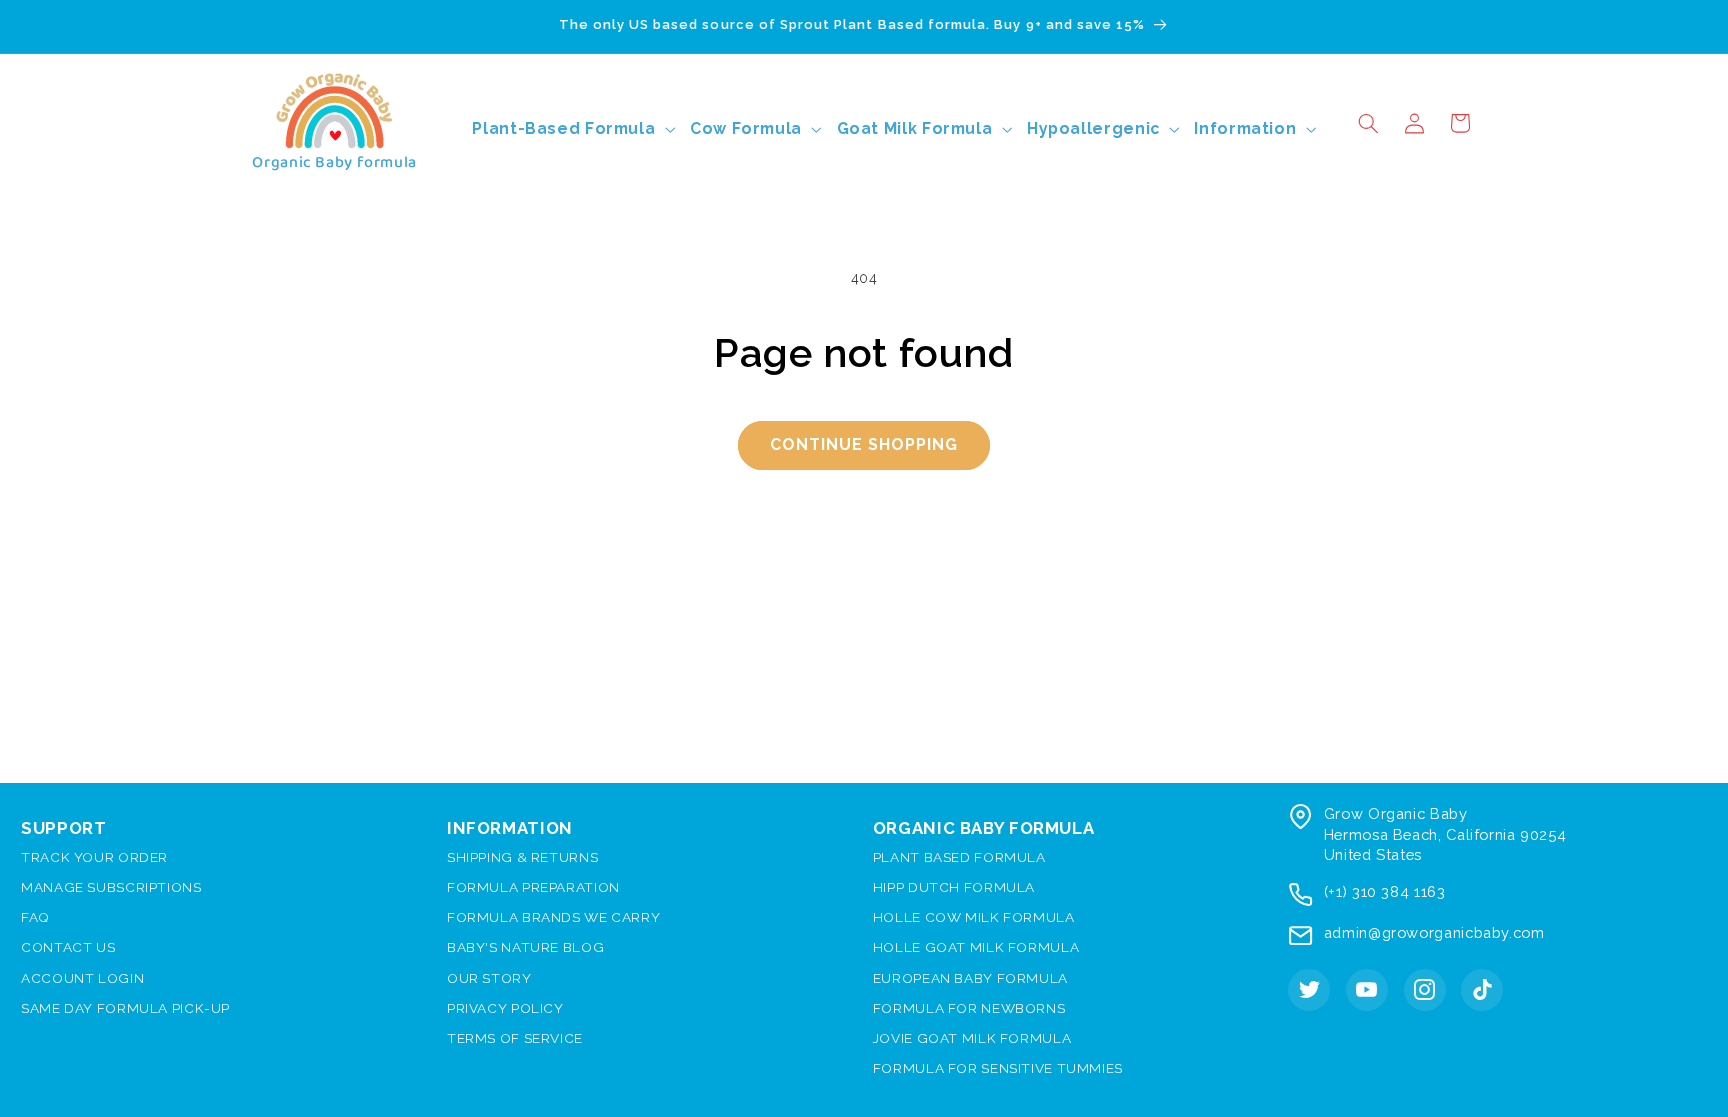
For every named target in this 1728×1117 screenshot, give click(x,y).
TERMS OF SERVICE (515, 1038)
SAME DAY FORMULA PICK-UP (125, 1008)
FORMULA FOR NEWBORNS (969, 1008)
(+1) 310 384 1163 (1385, 891)
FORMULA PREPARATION (533, 887)
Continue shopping (864, 444)
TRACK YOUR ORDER (94, 857)
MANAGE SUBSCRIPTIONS (111, 887)
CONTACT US (68, 947)
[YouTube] (1367, 990)
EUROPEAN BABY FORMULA (970, 978)
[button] (1368, 123)
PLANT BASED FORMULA (959, 857)
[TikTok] (1482, 990)
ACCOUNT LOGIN (82, 978)
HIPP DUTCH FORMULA (954, 887)
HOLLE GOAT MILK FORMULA (976, 947)
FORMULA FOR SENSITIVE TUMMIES (998, 1068)
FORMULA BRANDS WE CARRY (554, 917)
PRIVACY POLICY (505, 1008)
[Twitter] (1309, 990)
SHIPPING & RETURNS (522, 857)
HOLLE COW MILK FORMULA (974, 917)
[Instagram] (1425, 990)
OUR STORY (489, 978)
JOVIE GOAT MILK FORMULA (972, 1038)
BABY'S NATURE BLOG (525, 947)
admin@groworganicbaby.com (1434, 932)
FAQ (35, 917)
